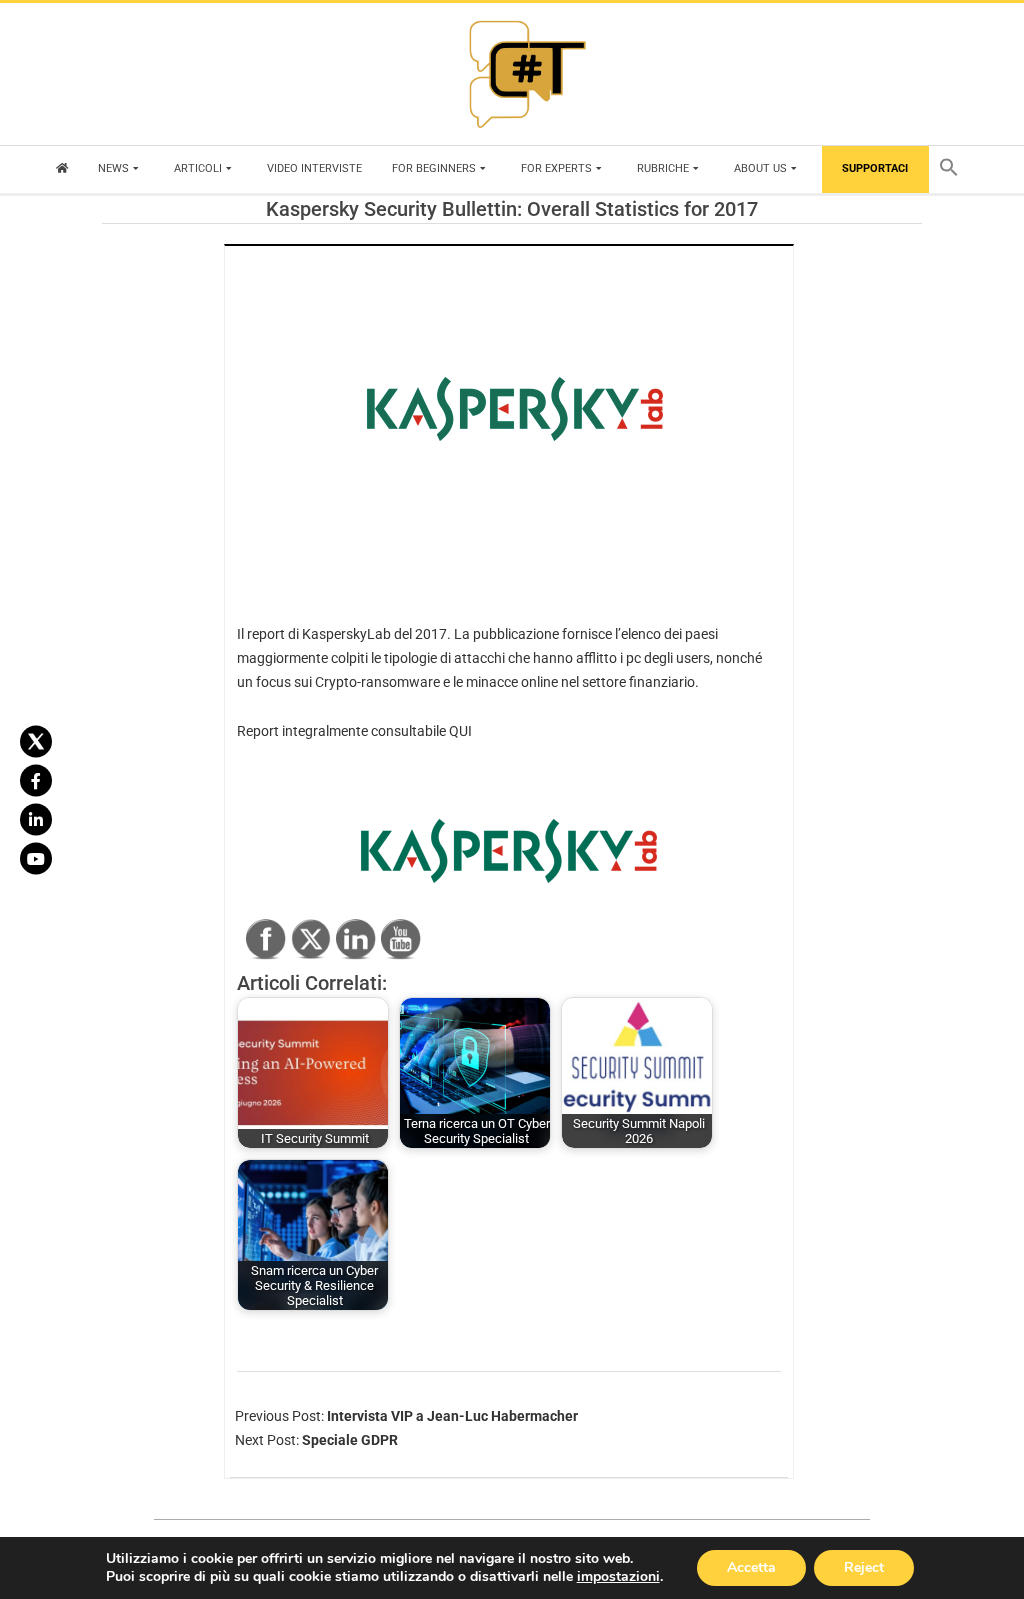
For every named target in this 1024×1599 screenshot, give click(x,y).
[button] (954, 169)
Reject (864, 1567)
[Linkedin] (36, 819)
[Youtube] (36, 858)
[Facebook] (36, 780)
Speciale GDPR (350, 1440)
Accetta (751, 1567)
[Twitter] (36, 741)
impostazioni (618, 1577)
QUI (460, 731)
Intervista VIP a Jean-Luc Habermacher (452, 1416)
